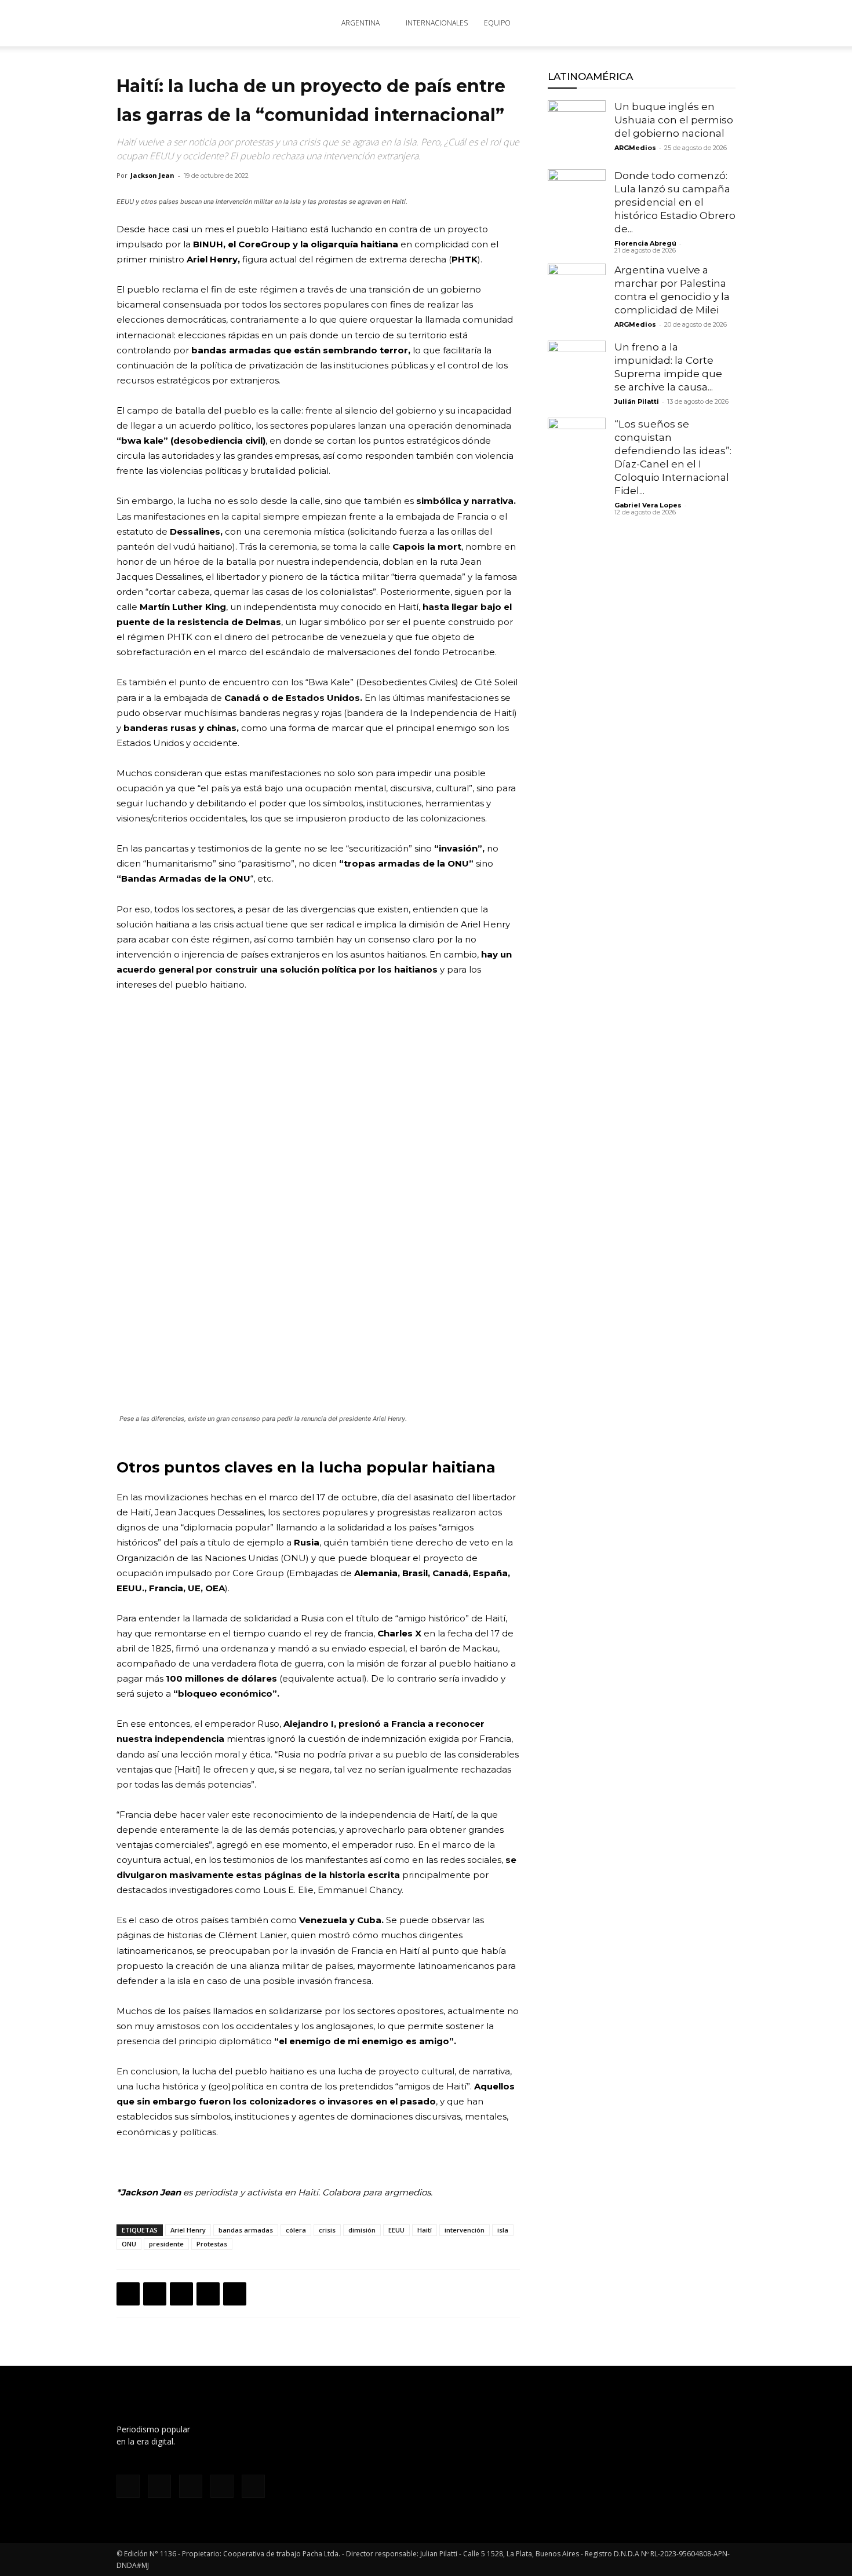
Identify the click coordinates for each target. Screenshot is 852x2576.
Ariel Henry (188, 2230)
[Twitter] (671, 23)
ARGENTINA (361, 23)
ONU (129, 2244)
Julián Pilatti (637, 401)
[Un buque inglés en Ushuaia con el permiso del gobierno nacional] (577, 129)
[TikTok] (652, 23)
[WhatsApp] (181, 2294)
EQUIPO (497, 23)
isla (503, 2230)
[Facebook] (614, 23)
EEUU (396, 2230)
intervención (465, 2230)
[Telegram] (235, 2294)
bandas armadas (246, 2230)
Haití (425, 2230)
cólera (296, 2230)
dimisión (362, 2230)
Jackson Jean (152, 175)
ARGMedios (635, 148)
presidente (166, 2244)
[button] (722, 24)
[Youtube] (690, 23)
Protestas (212, 2244)
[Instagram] (633, 23)
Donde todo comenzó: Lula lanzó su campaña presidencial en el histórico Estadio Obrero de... (675, 202)
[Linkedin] (208, 2294)
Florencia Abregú (645, 243)
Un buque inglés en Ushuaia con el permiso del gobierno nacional (674, 120)
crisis (327, 2230)
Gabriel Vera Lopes (648, 505)
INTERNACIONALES (437, 23)
